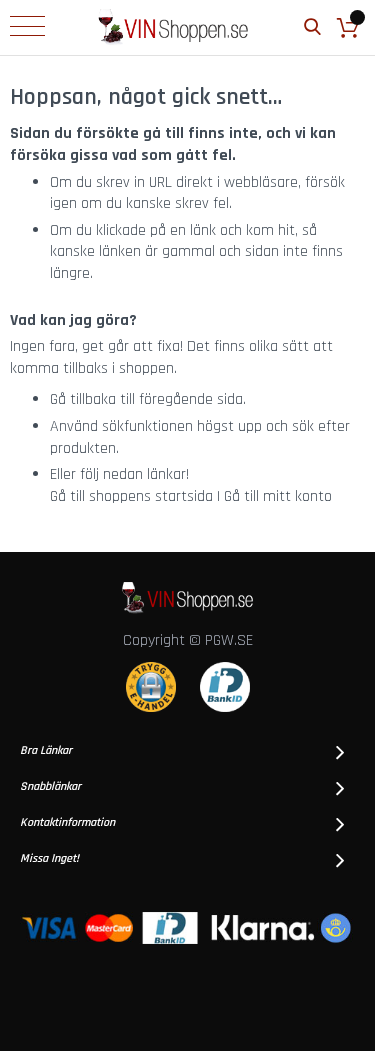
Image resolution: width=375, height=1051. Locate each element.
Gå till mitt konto (278, 496)
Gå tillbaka (83, 399)
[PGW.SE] (173, 27)
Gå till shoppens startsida (131, 496)
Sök (312, 27)
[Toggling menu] (27, 26)
